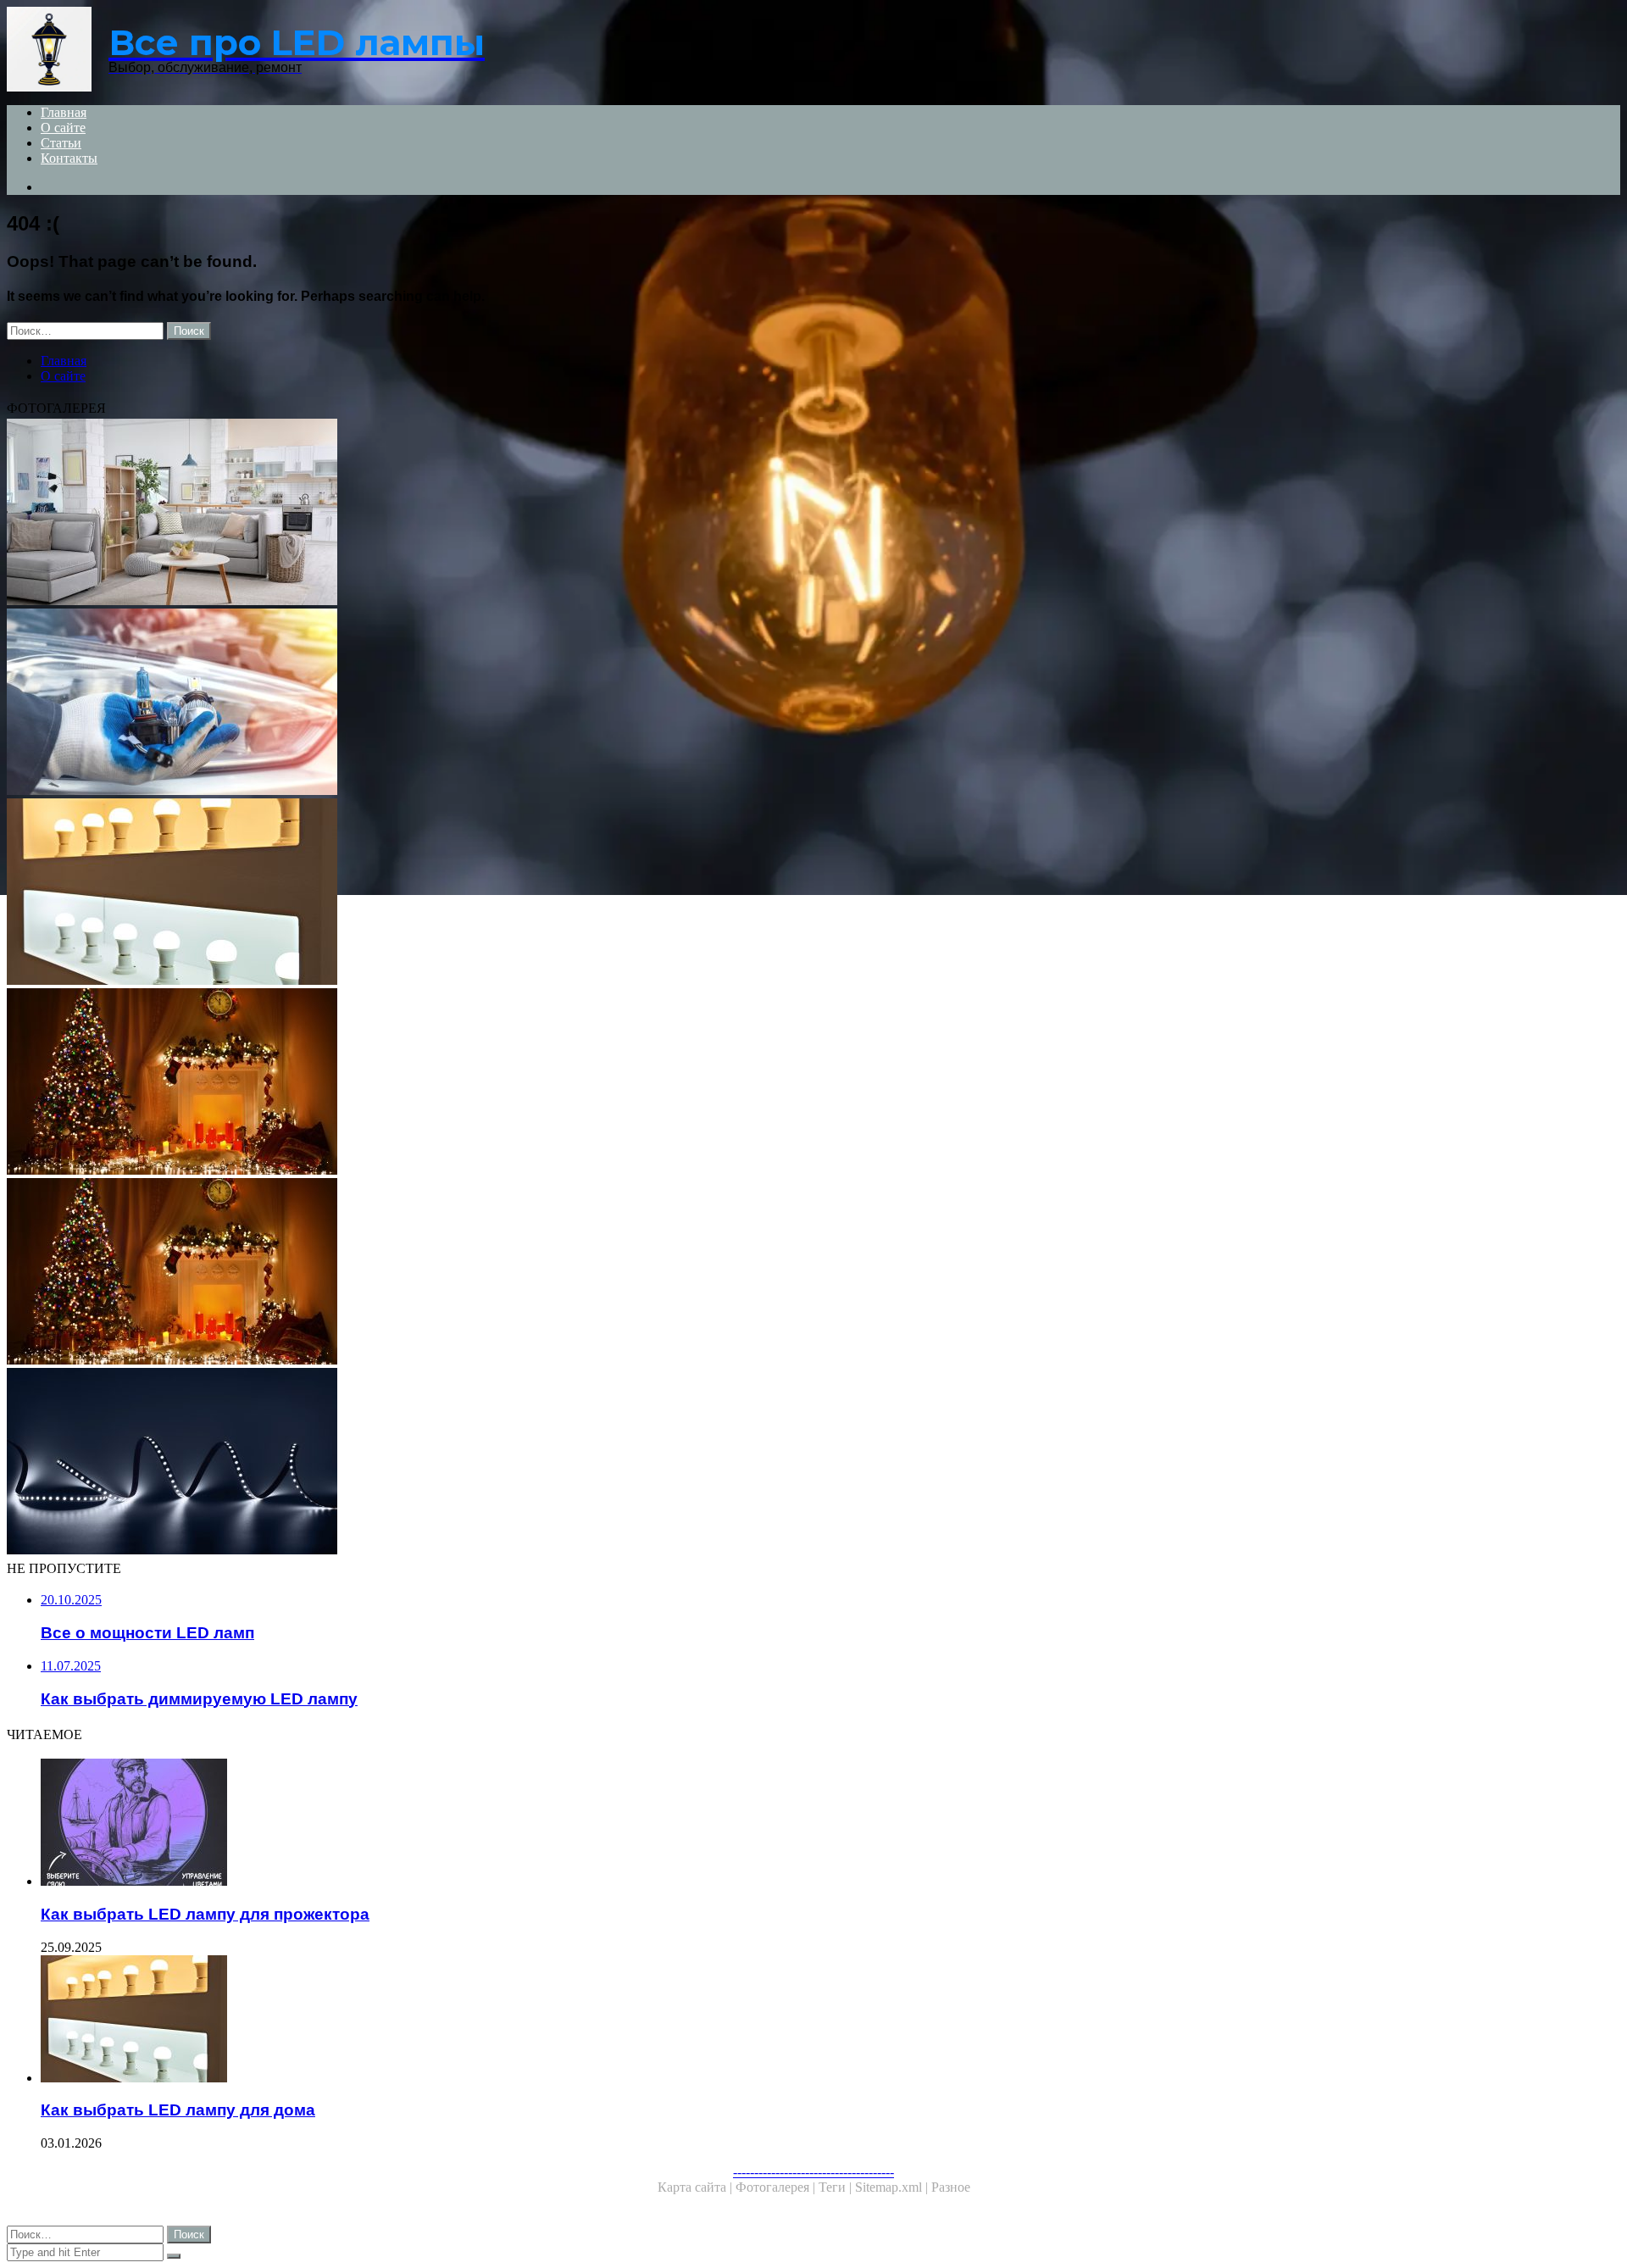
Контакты (69, 158)
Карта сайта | (697, 2187)
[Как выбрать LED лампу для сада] (515, 1463)
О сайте (63, 128)
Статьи (61, 143)
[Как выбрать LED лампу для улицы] (515, 1273)
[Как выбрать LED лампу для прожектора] (532, 1824)
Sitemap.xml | (893, 2187)
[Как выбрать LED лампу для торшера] (515, 514)
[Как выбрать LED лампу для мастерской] (515, 1083)
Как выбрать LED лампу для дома (178, 2110)
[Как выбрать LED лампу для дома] (515, 893)
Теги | (837, 2187)
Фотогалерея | (777, 2187)
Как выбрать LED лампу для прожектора (205, 1914)
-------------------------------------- (813, 2172)
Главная (64, 112)
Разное (951, 2187)
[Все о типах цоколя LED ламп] (515, 703)
